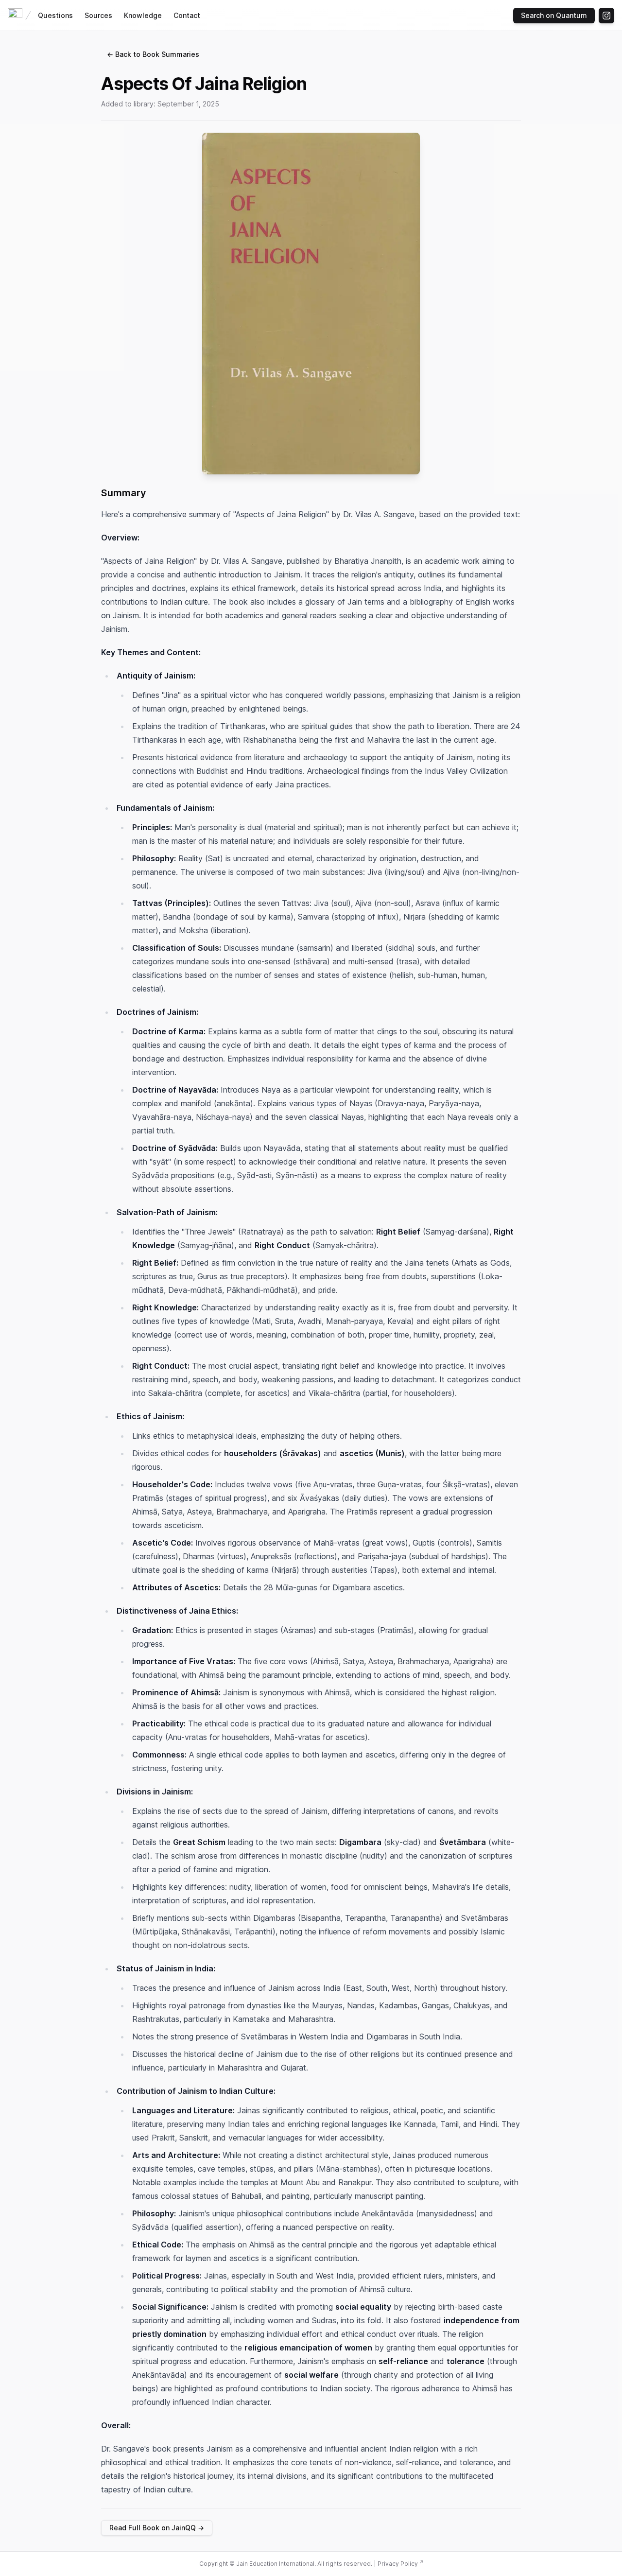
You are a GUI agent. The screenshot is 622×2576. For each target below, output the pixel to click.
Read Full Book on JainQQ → (157, 2528)
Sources (98, 15)
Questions (55, 15)
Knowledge (143, 15)
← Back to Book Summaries (153, 54)
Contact (187, 15)
